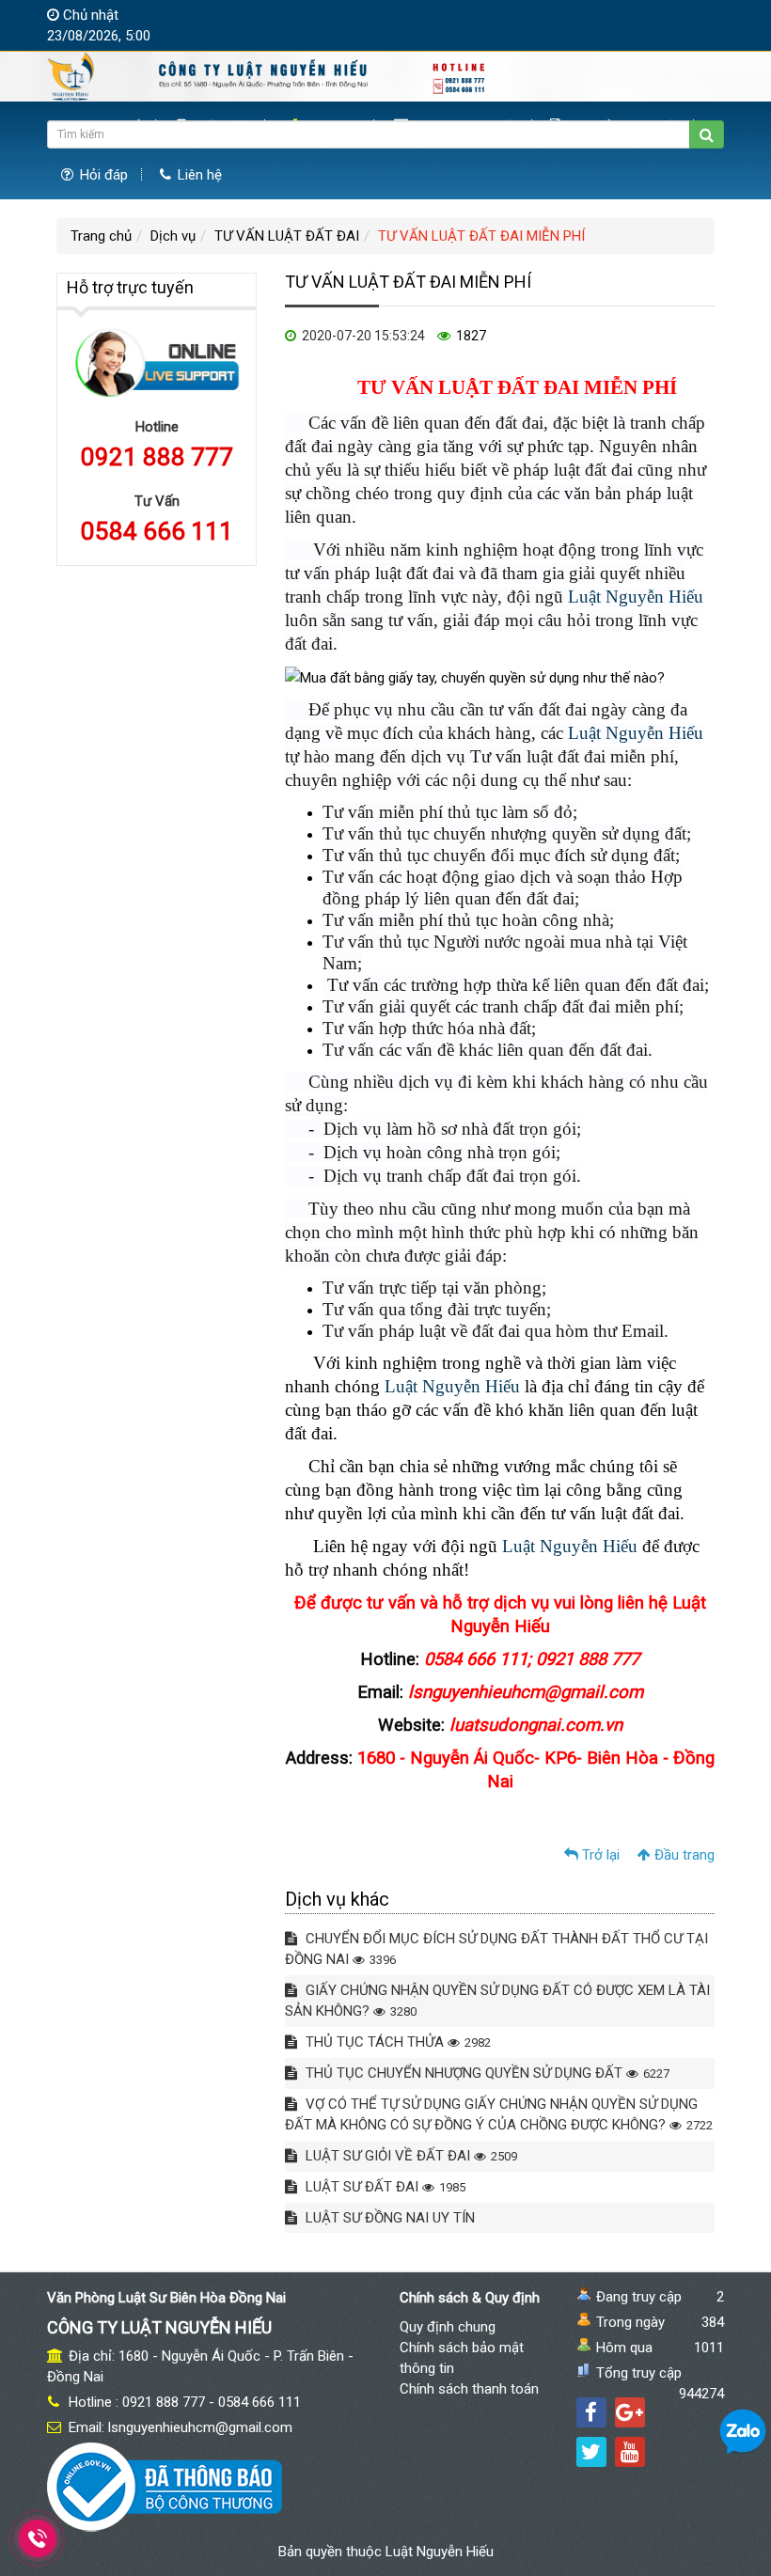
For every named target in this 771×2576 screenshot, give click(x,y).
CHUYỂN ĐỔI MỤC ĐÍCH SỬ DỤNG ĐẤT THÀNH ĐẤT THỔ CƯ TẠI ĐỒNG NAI (496, 1949)
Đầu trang (683, 1855)
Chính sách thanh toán (469, 2389)
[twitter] (591, 2452)
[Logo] (268, 76)
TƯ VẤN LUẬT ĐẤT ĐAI (287, 236)
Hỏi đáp (102, 175)
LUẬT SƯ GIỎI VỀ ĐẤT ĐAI (409, 2156)
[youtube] (630, 2452)
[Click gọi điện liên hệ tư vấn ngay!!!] (37, 2538)
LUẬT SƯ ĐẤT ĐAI (384, 2187)
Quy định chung (448, 2327)
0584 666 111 (157, 531)
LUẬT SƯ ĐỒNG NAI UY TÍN (388, 2218)
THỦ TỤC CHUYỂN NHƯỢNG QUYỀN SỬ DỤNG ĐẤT (486, 2073)
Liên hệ (198, 175)
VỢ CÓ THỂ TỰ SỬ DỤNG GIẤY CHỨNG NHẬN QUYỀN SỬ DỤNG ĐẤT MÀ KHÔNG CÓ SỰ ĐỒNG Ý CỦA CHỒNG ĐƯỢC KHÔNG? (499, 2114)
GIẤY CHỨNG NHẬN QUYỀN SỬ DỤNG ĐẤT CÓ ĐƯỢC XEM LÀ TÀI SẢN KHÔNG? (497, 2001)
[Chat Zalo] (743, 2431)
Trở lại (599, 1855)
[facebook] (591, 2412)
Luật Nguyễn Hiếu (636, 597)
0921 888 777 (157, 457)
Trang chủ (101, 236)
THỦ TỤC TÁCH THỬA (396, 2042)
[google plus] (630, 2412)
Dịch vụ (173, 236)
